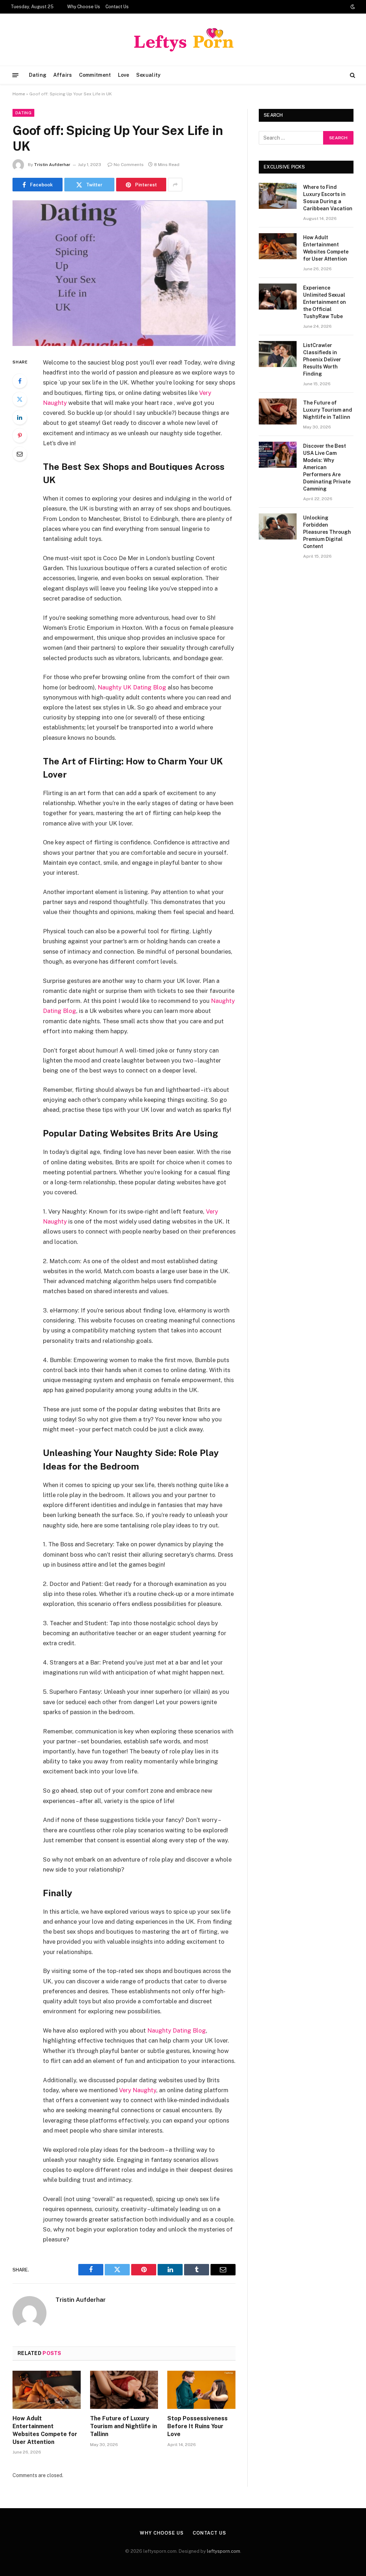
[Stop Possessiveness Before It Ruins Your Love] (201, 2390)
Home (19, 94)
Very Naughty (138, 2090)
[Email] (20, 454)
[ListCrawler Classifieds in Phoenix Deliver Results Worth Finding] (278, 354)
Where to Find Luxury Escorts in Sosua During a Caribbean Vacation (328, 198)
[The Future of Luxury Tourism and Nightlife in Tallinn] (124, 2390)
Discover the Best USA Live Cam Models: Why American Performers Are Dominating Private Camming (327, 467)
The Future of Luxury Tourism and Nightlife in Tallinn (123, 2426)
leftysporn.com (224, 2551)
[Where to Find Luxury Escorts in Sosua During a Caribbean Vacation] (278, 196)
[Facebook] (20, 381)
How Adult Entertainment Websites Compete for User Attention (45, 2430)
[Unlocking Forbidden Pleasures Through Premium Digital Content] (278, 526)
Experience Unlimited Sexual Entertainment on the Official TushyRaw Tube (325, 302)
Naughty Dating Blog (177, 2030)
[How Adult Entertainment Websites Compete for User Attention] (47, 2390)
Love (124, 75)
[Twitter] (20, 399)
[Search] (352, 75)
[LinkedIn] (20, 417)
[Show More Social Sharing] (175, 185)
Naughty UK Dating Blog (132, 687)
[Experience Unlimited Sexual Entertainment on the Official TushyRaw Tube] (278, 297)
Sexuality (149, 75)
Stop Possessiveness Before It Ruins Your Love (197, 2426)
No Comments (129, 165)
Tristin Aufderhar (52, 165)
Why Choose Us (84, 7)
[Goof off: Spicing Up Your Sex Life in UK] (124, 273)
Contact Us (117, 7)
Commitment (95, 75)
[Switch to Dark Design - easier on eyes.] (352, 7)
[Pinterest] (20, 436)
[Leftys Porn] (183, 40)
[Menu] (16, 75)
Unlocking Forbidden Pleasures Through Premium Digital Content (327, 532)
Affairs (63, 75)
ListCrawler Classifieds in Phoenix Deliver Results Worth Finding (322, 360)
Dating (38, 75)
